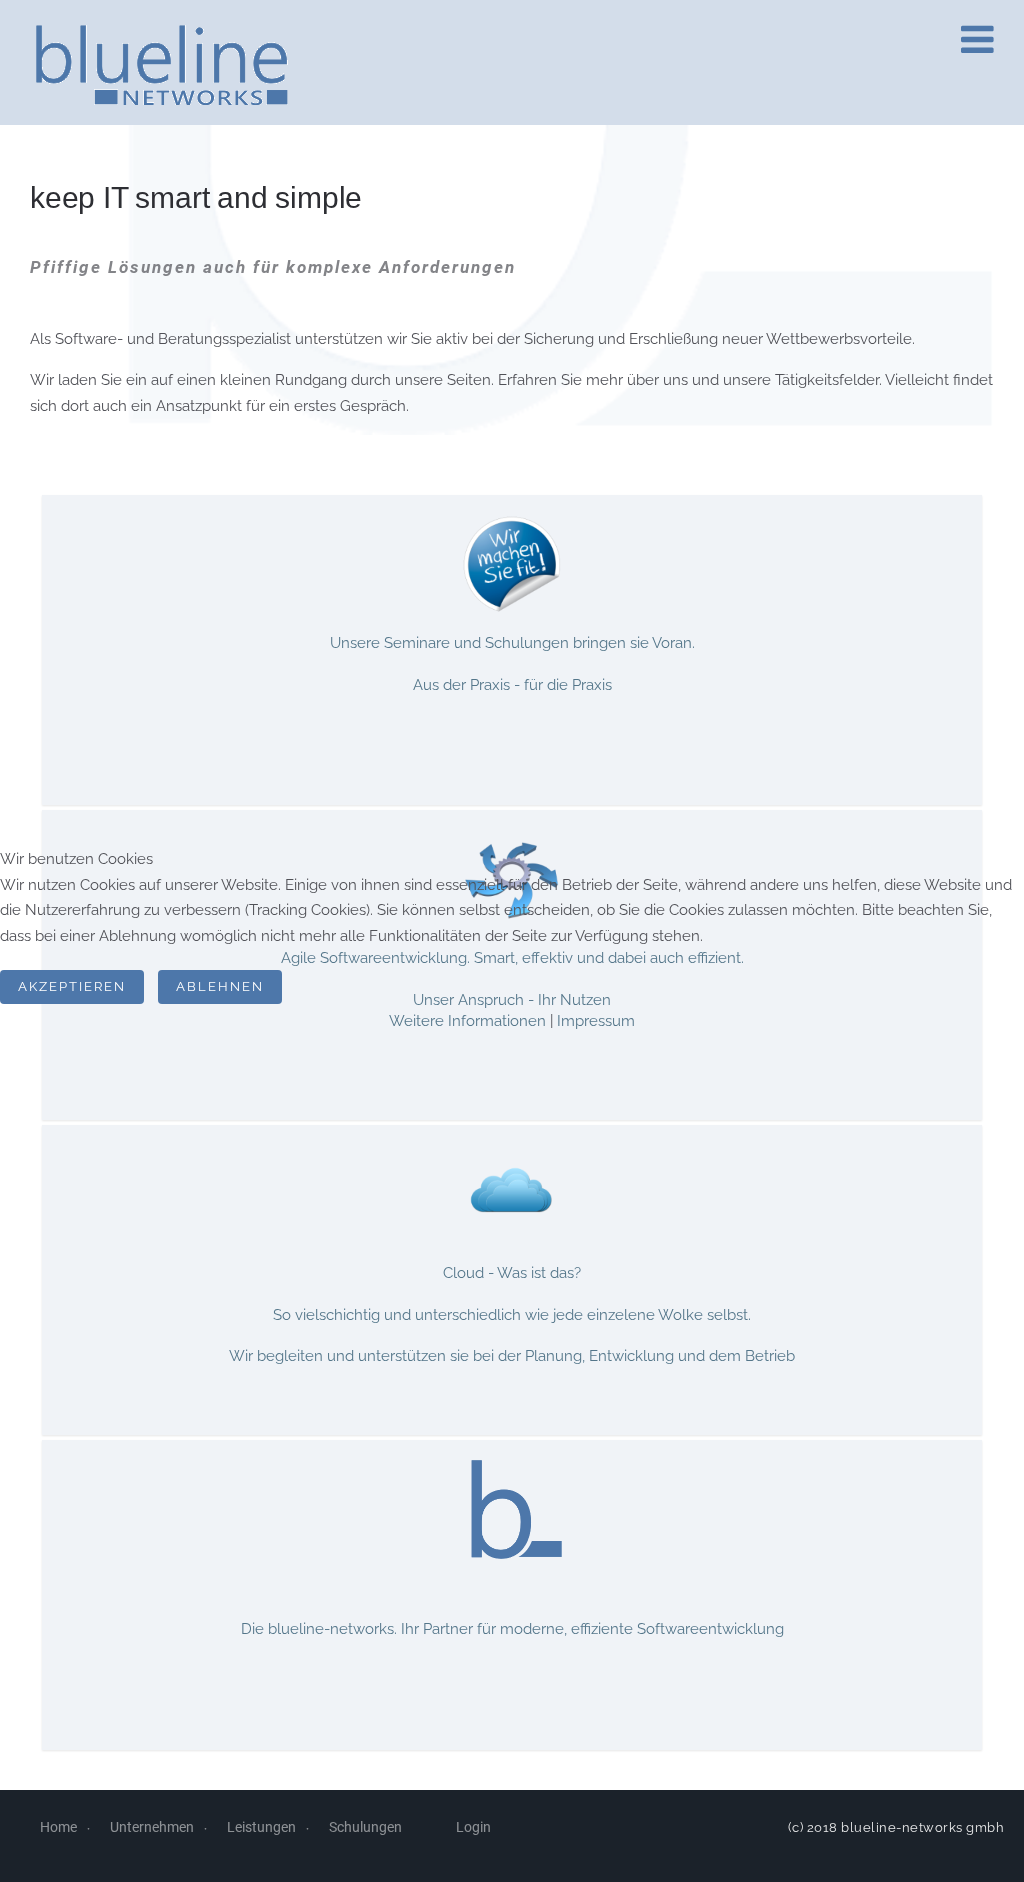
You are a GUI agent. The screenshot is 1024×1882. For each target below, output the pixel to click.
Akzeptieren (72, 986)
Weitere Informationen (467, 1021)
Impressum (596, 1021)
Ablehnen (220, 986)
